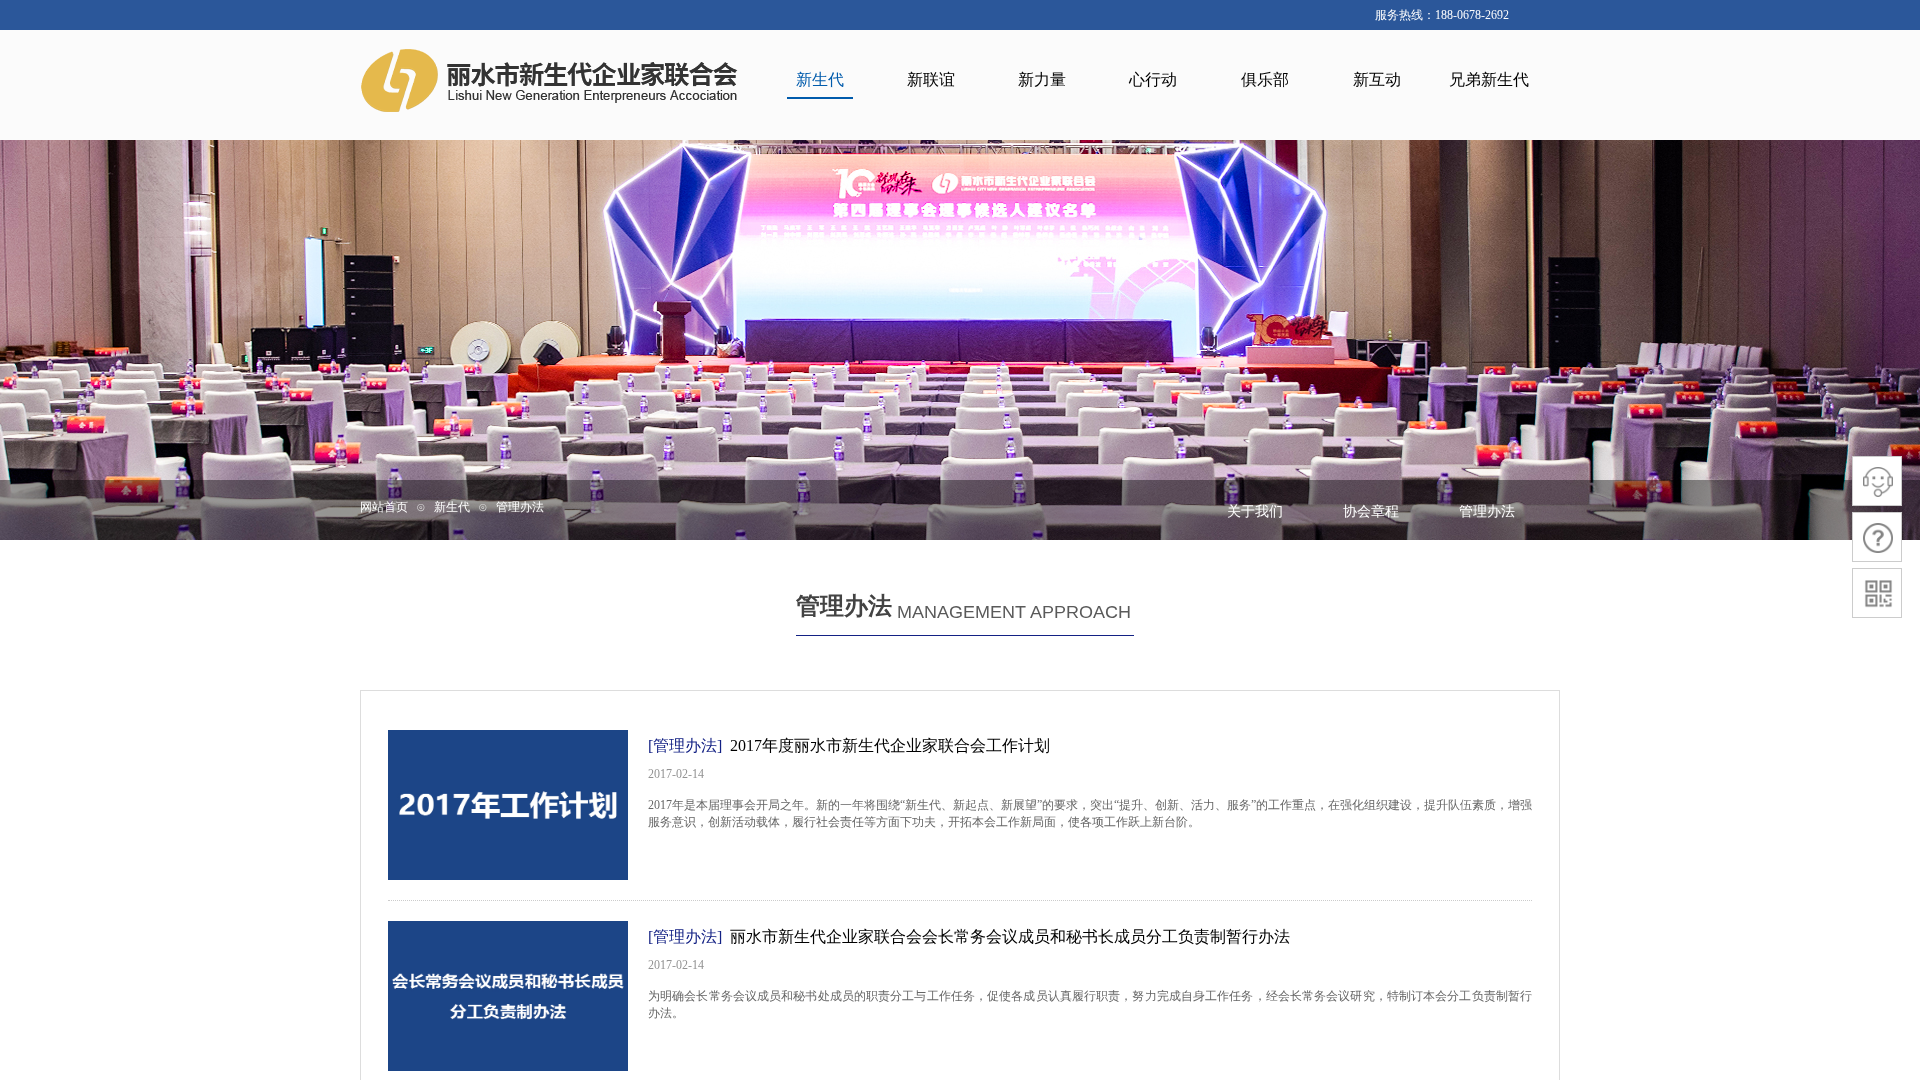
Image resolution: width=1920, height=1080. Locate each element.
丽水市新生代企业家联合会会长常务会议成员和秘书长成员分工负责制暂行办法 (1010, 936)
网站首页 (384, 507)
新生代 (452, 507)
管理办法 (520, 507)
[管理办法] (685, 745)
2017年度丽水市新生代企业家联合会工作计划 (890, 745)
